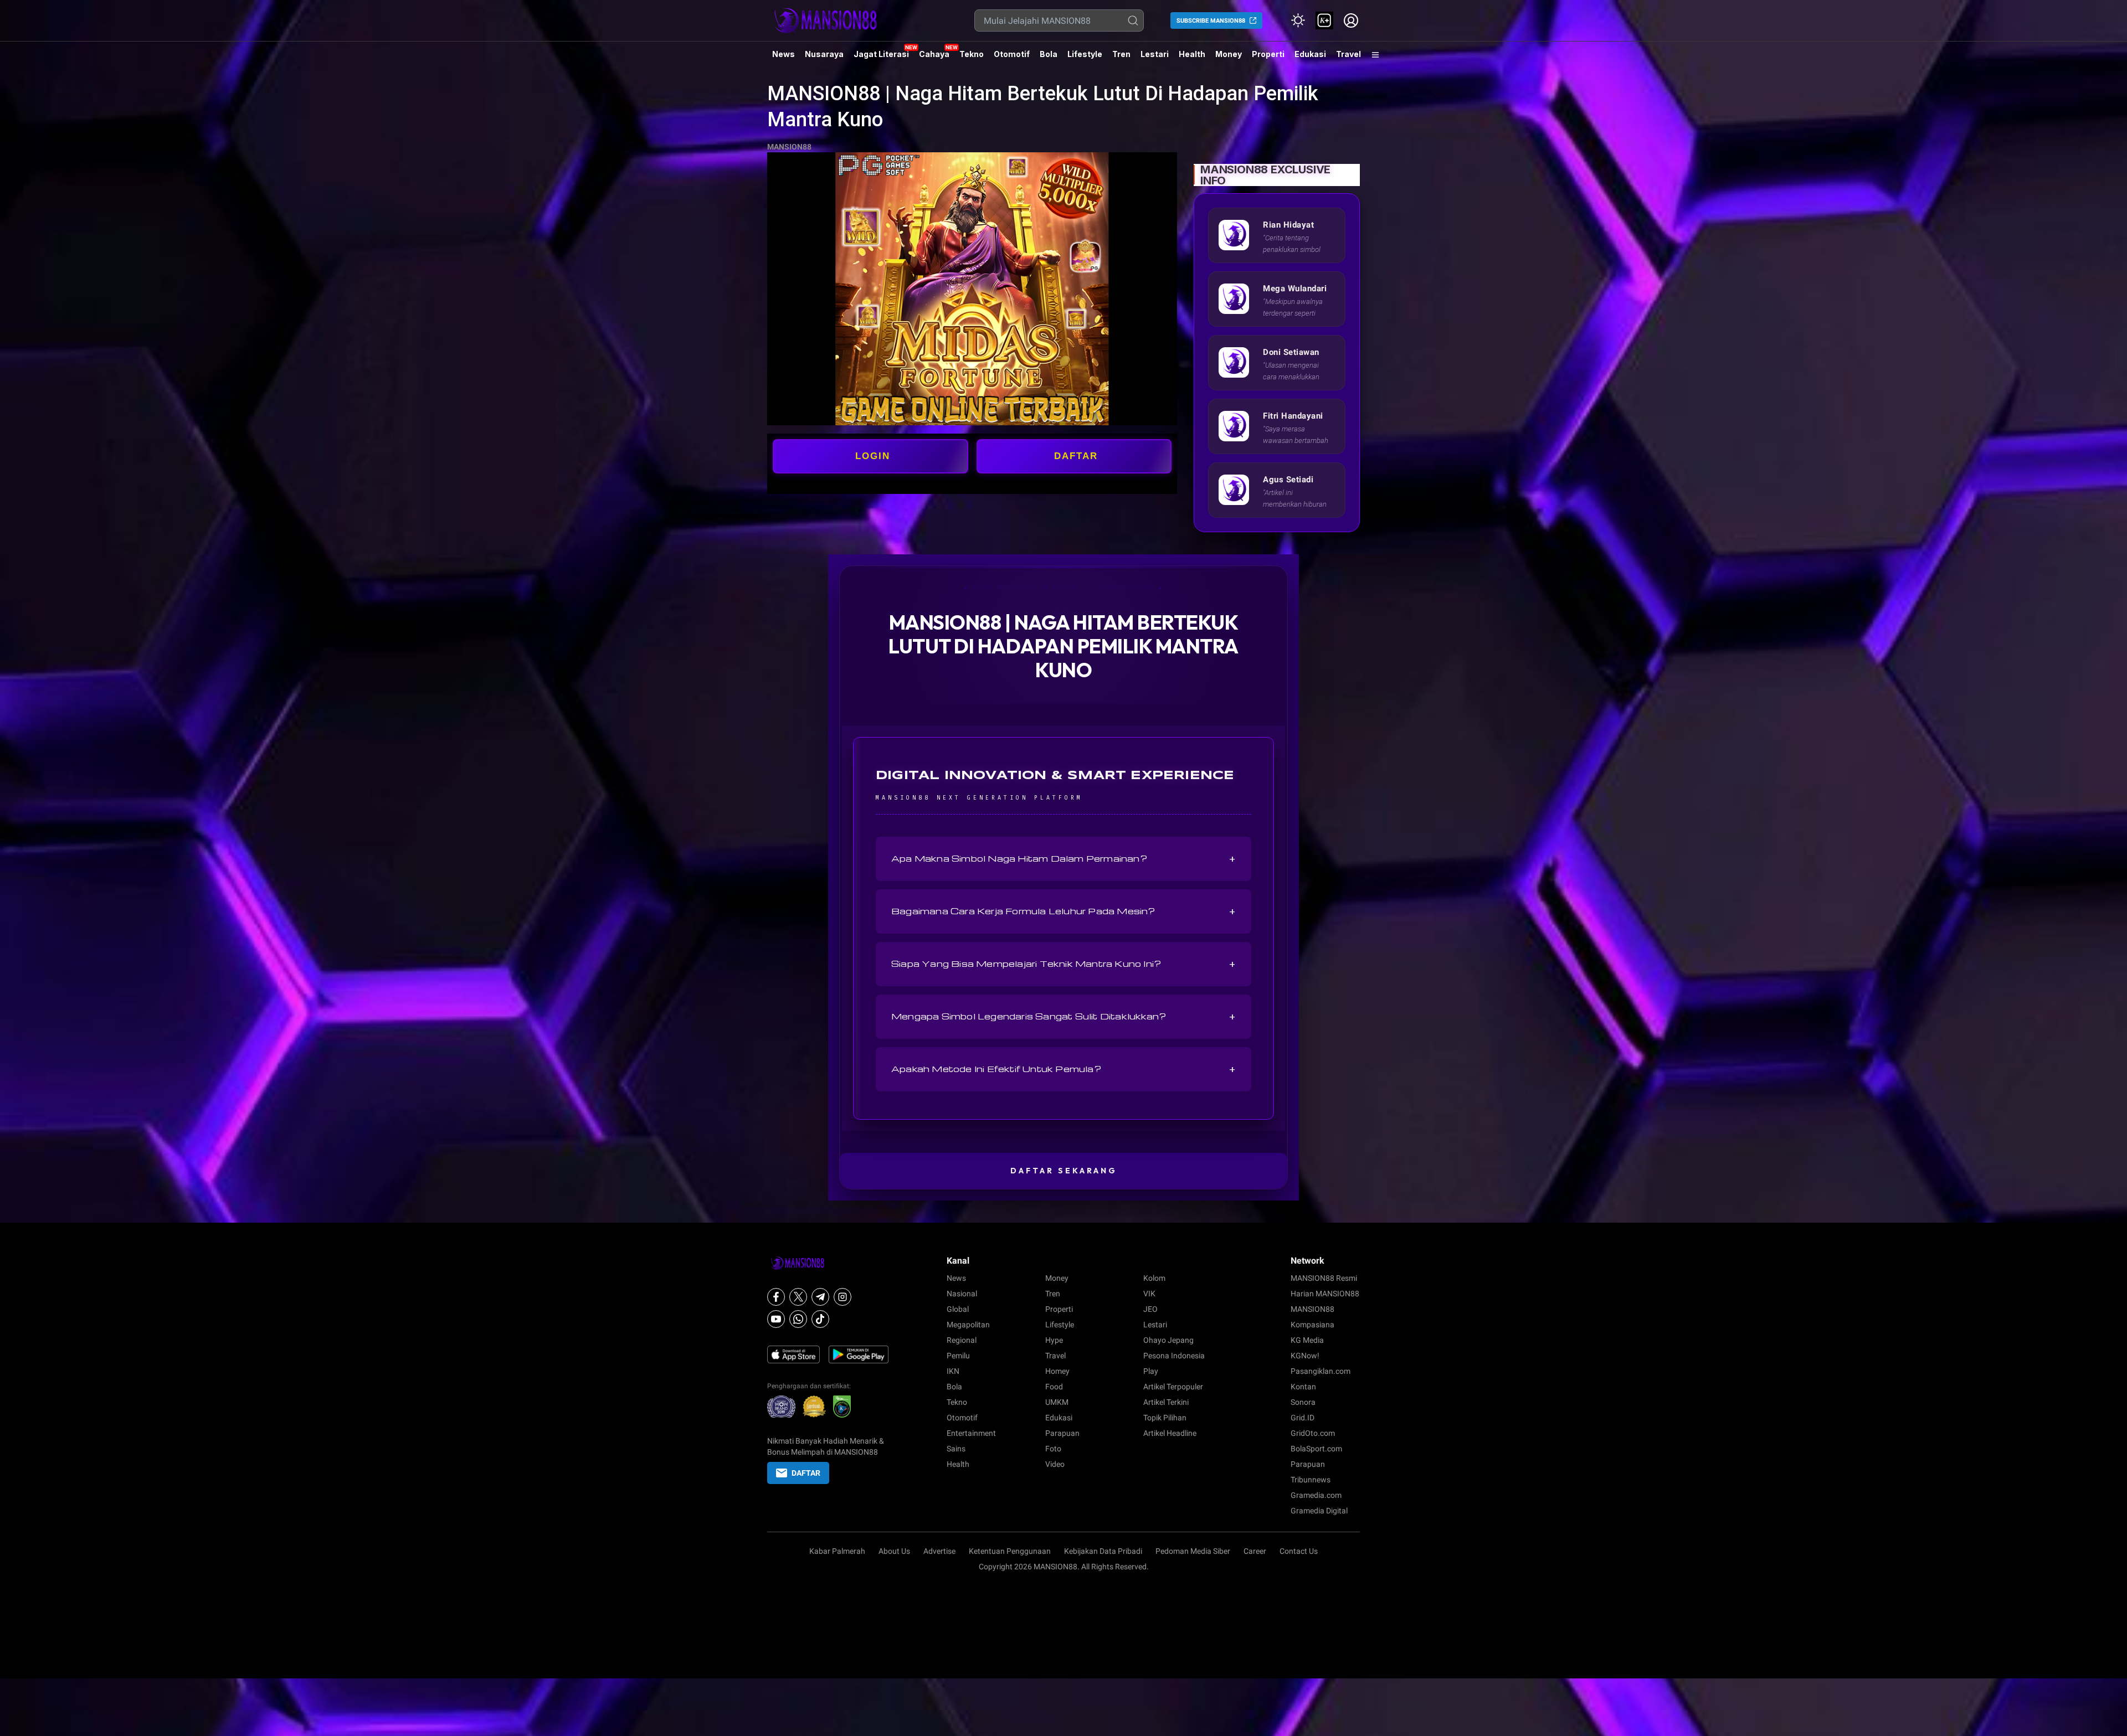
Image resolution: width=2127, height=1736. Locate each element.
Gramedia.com (1316, 1495)
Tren (1121, 54)
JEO (1150, 1309)
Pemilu (958, 1356)
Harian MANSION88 (1325, 1294)
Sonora (1303, 1402)
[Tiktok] (820, 1319)
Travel (1348, 54)
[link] (1324, 20)
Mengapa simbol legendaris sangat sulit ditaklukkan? (1063, 1017)
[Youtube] (776, 1319)
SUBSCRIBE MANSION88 (1211, 21)
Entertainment (971, 1433)
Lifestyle (1085, 54)
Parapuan (1062, 1433)
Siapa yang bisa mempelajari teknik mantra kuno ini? (1063, 964)
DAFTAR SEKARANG (1064, 1171)
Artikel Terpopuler (1173, 1387)
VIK (1149, 1294)
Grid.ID (1303, 1418)
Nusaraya (824, 54)
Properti (1268, 54)
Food (1054, 1387)
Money (1229, 54)
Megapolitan (968, 1325)
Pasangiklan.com (1321, 1371)
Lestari (1155, 58)
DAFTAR (1076, 456)
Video (1055, 1464)
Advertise (939, 1551)
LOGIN (873, 456)
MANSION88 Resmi (1324, 1278)
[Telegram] (820, 1297)
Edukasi (1310, 54)
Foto (1053, 1449)
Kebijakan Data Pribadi (1103, 1551)
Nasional (962, 1294)
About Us (894, 1551)
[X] (798, 1297)
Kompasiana (1312, 1325)
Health (1192, 54)
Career (1255, 1551)
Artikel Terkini (1166, 1402)
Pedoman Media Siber (1193, 1551)
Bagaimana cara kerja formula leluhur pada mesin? (1063, 911)
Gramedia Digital (1319, 1511)
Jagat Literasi (881, 54)
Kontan (1303, 1387)
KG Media (1307, 1340)
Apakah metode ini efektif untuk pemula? (1063, 1069)
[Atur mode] (1298, 20)
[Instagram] (842, 1297)
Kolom (1154, 1278)
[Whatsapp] (798, 1319)
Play (1151, 1371)
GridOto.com (1313, 1433)
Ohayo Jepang (1168, 1340)
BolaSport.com (1316, 1449)
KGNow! (1305, 1356)
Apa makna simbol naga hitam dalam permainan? (1063, 859)
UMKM (1057, 1402)
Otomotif (1012, 54)
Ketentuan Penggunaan (1010, 1551)
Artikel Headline (1170, 1433)
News (784, 54)
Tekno (972, 54)
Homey (1057, 1371)
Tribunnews (1311, 1480)
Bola (1049, 54)
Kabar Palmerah (837, 1551)
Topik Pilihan (1165, 1418)
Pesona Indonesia (1174, 1356)
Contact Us (1299, 1551)
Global (958, 1309)
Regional (962, 1340)
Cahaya (934, 54)
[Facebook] (776, 1297)
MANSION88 (789, 147)
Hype (1054, 1340)
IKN (953, 1371)
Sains (956, 1449)
